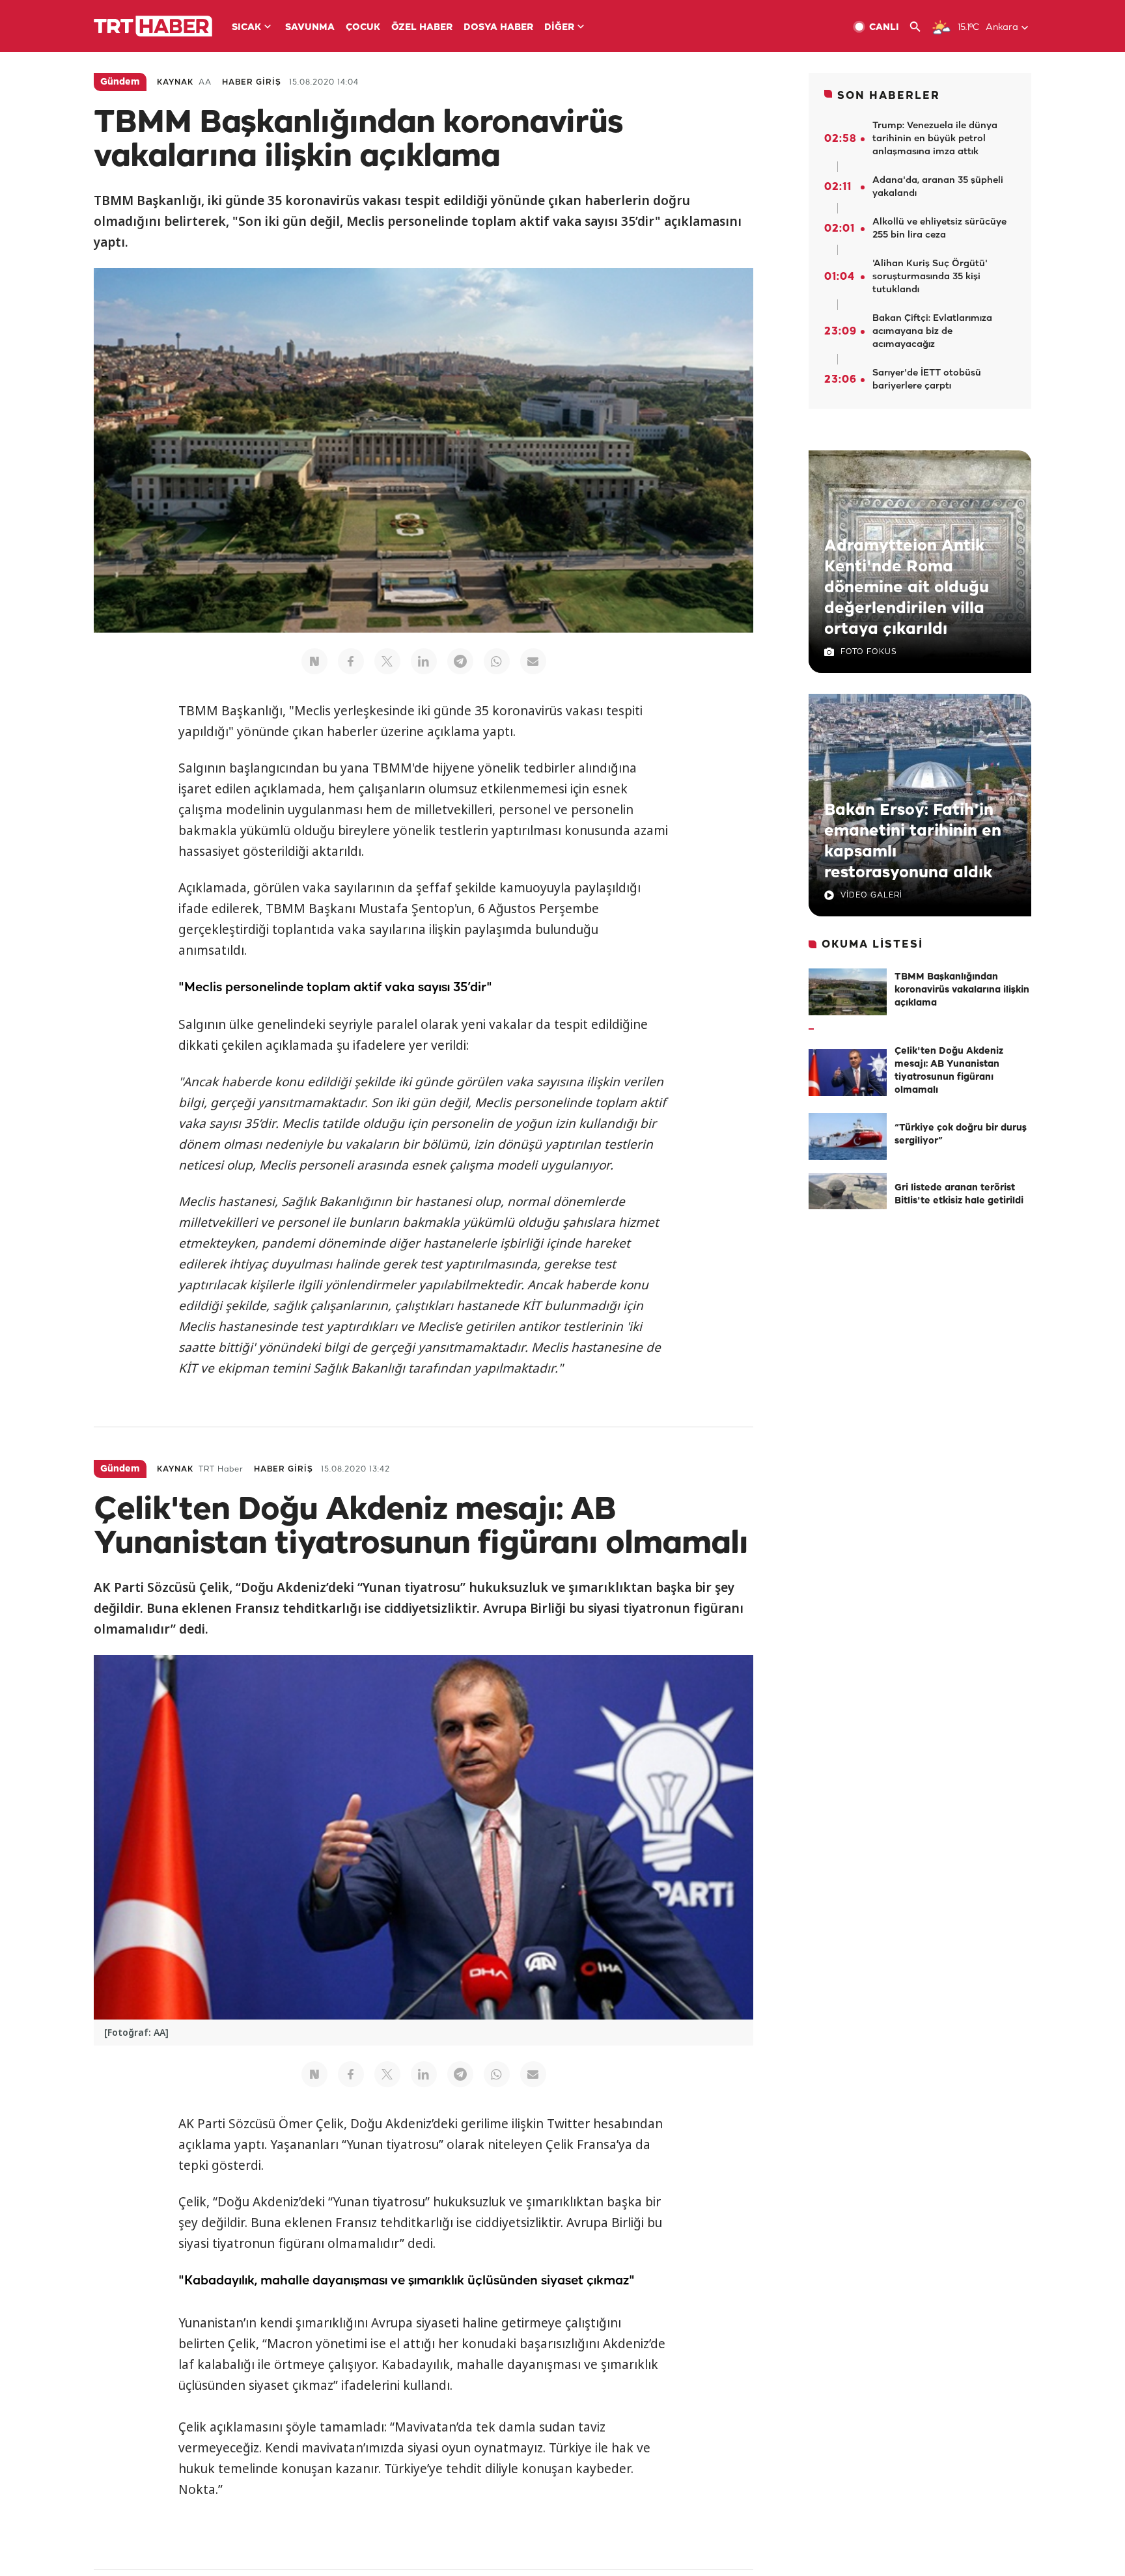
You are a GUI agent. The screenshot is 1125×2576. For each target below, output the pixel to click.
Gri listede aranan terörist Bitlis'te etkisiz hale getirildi (959, 1195)
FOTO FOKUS (868, 652)
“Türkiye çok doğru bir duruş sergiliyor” (961, 1135)
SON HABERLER (889, 96)
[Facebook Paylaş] (351, 661)
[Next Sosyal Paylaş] (314, 661)
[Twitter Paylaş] (387, 661)
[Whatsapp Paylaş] (497, 661)
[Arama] (920, 27)
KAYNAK (175, 82)
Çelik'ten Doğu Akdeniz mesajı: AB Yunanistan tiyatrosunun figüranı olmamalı (949, 1071)
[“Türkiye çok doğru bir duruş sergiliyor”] (848, 1136)
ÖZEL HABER (422, 28)
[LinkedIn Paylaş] (424, 661)
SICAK (246, 28)
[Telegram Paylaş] (460, 661)
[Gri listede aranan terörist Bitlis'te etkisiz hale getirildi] (848, 1196)
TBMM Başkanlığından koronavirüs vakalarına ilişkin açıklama (962, 990)
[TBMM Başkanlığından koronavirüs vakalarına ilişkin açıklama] (848, 992)
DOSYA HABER (498, 28)
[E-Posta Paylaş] (533, 661)
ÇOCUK (363, 28)
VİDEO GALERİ (871, 895)
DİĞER (559, 28)
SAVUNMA (310, 28)
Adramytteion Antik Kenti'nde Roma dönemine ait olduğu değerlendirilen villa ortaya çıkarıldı (907, 588)
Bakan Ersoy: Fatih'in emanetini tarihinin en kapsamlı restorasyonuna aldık (913, 842)
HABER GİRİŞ (252, 82)
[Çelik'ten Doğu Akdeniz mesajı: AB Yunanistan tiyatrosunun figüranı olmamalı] (848, 1073)
